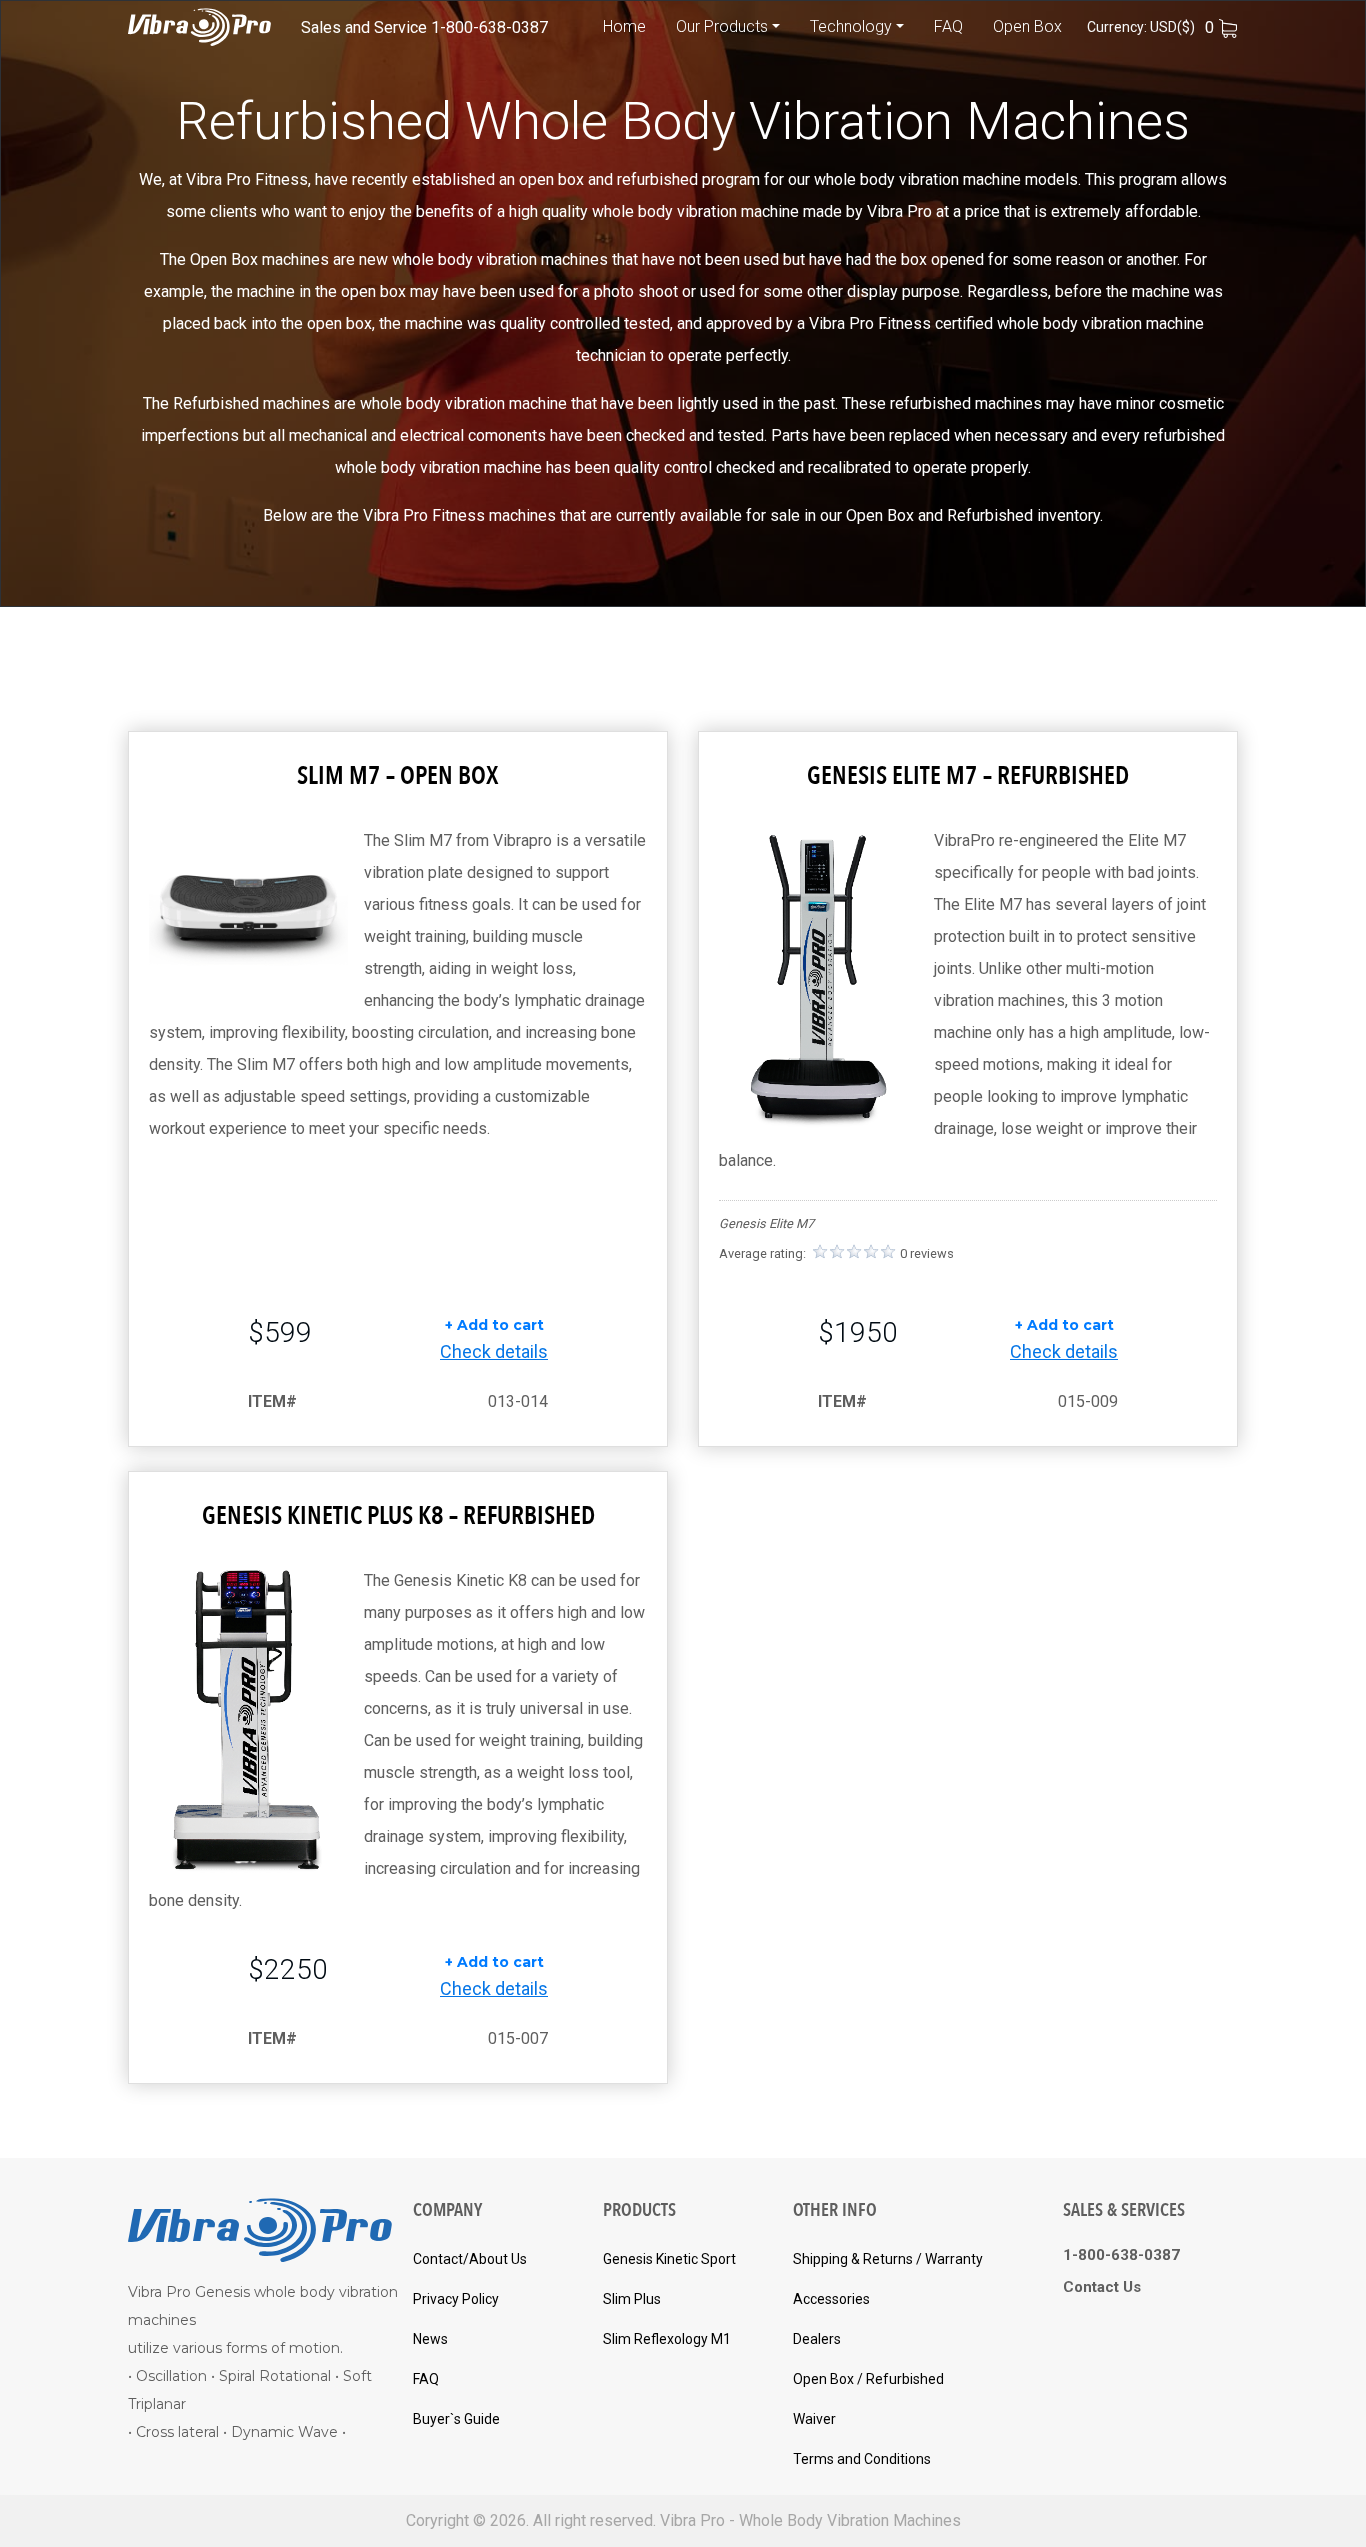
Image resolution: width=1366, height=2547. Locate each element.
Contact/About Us (470, 2259)
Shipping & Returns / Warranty (888, 2259)
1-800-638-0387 (489, 27)
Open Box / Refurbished (868, 2379)
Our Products (722, 26)
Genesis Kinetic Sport (669, 2259)
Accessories (831, 2299)
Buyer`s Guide (456, 2419)
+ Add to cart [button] (494, 1325)
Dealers (817, 2339)
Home (624, 26)
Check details (494, 1351)
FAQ (948, 26)
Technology (851, 26)
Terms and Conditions (862, 2459)
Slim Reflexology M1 (667, 2339)
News (430, 2339)
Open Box (1027, 26)
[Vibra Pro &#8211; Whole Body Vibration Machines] (199, 27)
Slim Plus (632, 2299)
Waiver (814, 2419)
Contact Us (1102, 2287)
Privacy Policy (456, 2299)
